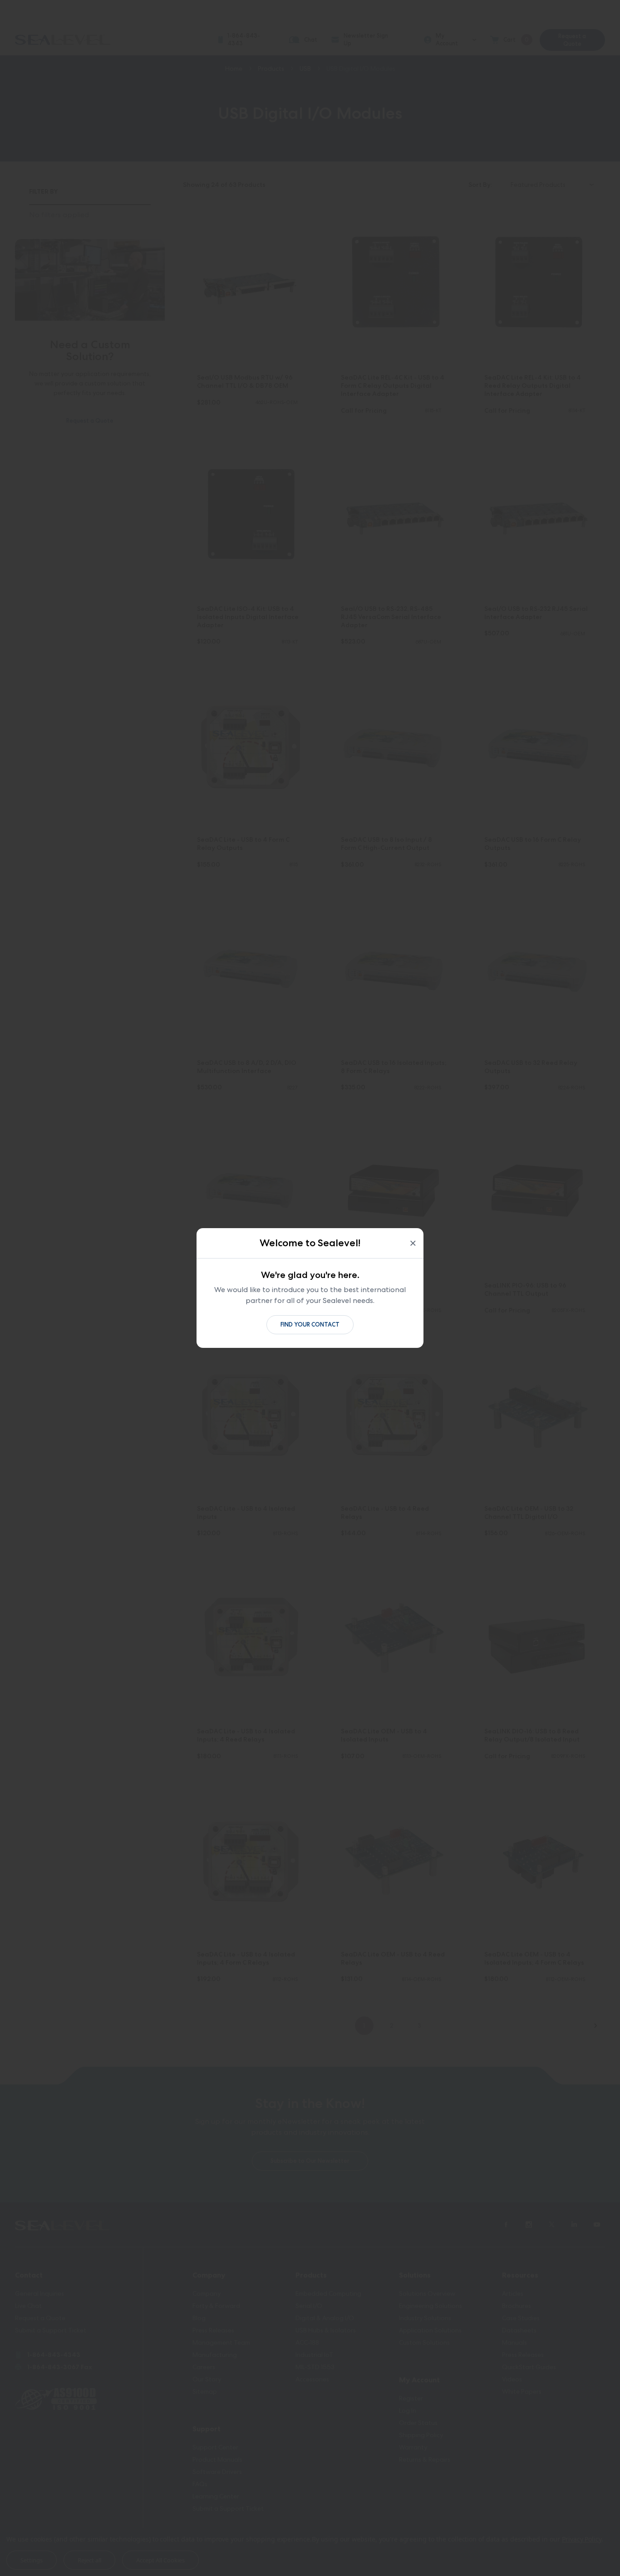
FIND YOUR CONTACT (310, 1325)
